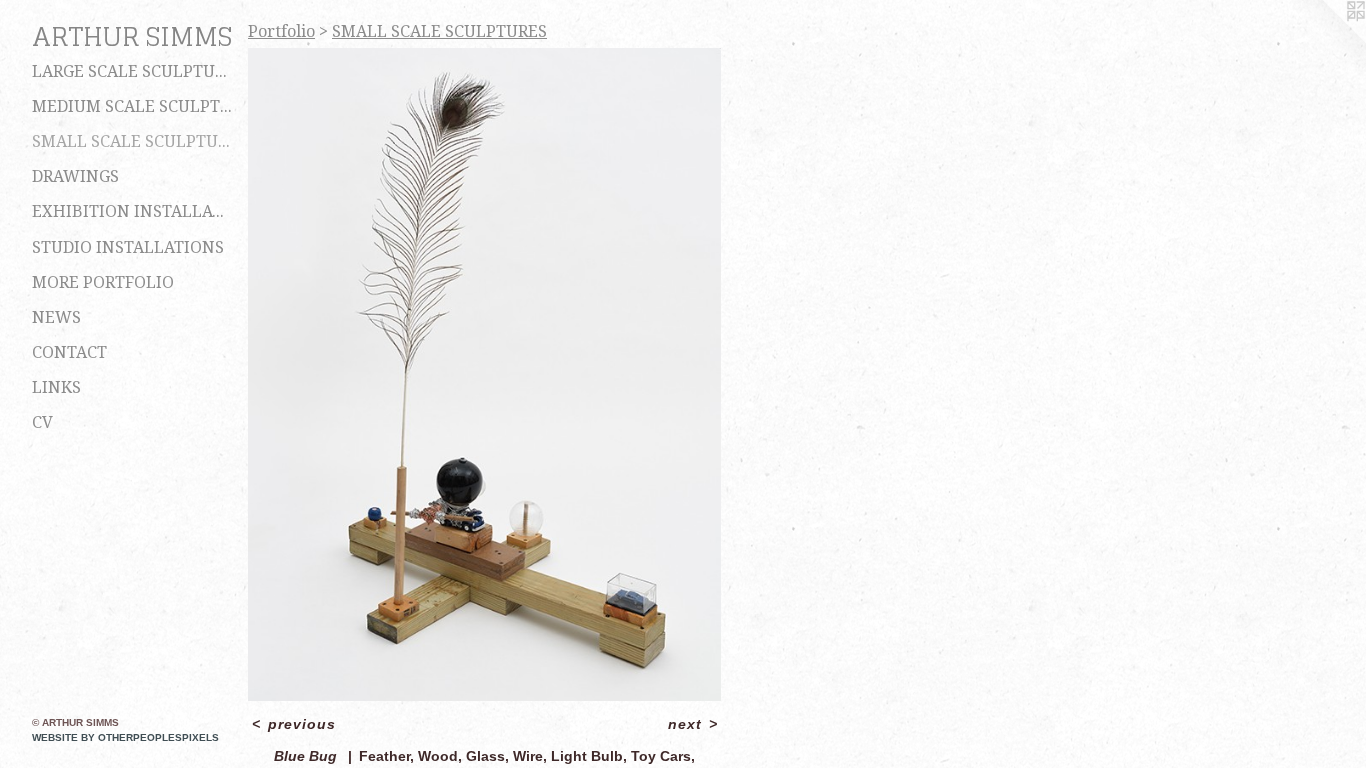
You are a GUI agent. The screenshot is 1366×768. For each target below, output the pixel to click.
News (56, 317)
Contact (69, 352)
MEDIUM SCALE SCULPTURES (132, 106)
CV (42, 422)
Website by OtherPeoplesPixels (125, 737)
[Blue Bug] (484, 374)
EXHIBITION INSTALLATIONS (132, 211)
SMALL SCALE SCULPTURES (132, 141)
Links (56, 387)
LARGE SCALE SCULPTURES (132, 71)
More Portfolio (103, 282)
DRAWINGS (75, 176)
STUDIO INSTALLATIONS (128, 247)
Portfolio (281, 31)
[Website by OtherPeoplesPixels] (1326, 40)
